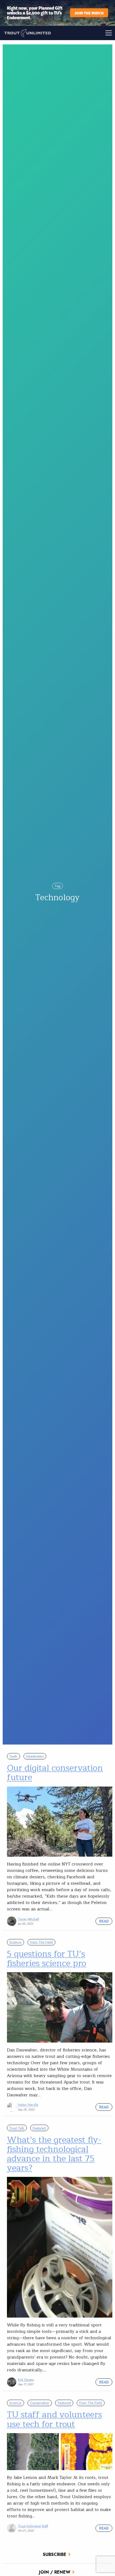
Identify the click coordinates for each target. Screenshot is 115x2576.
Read (104, 1921)
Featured (39, 2128)
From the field (41, 1942)
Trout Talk (17, 2128)
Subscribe (55, 2554)
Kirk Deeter (26, 2380)
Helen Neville (28, 2105)
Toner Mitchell (28, 1919)
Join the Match (89, 13)
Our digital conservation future (55, 1773)
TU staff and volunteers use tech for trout (54, 2419)
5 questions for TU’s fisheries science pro (47, 1959)
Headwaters (35, 1756)
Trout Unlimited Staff (33, 2526)
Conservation (40, 2403)
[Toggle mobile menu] (86, 33)
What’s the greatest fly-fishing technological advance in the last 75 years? (54, 2154)
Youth (13, 1756)
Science (15, 1942)
